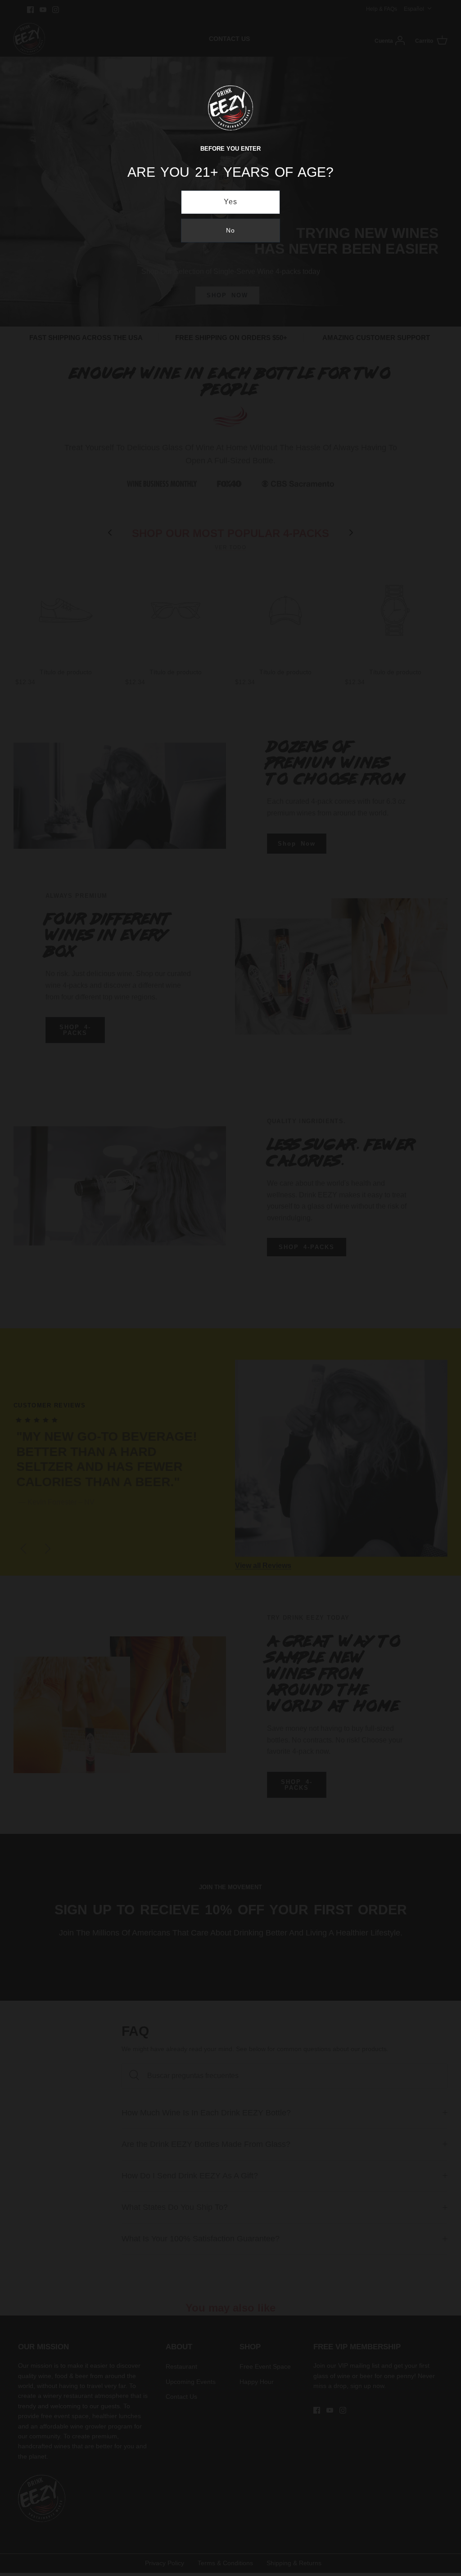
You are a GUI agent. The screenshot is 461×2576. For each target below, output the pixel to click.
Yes (231, 202)
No (230, 230)
